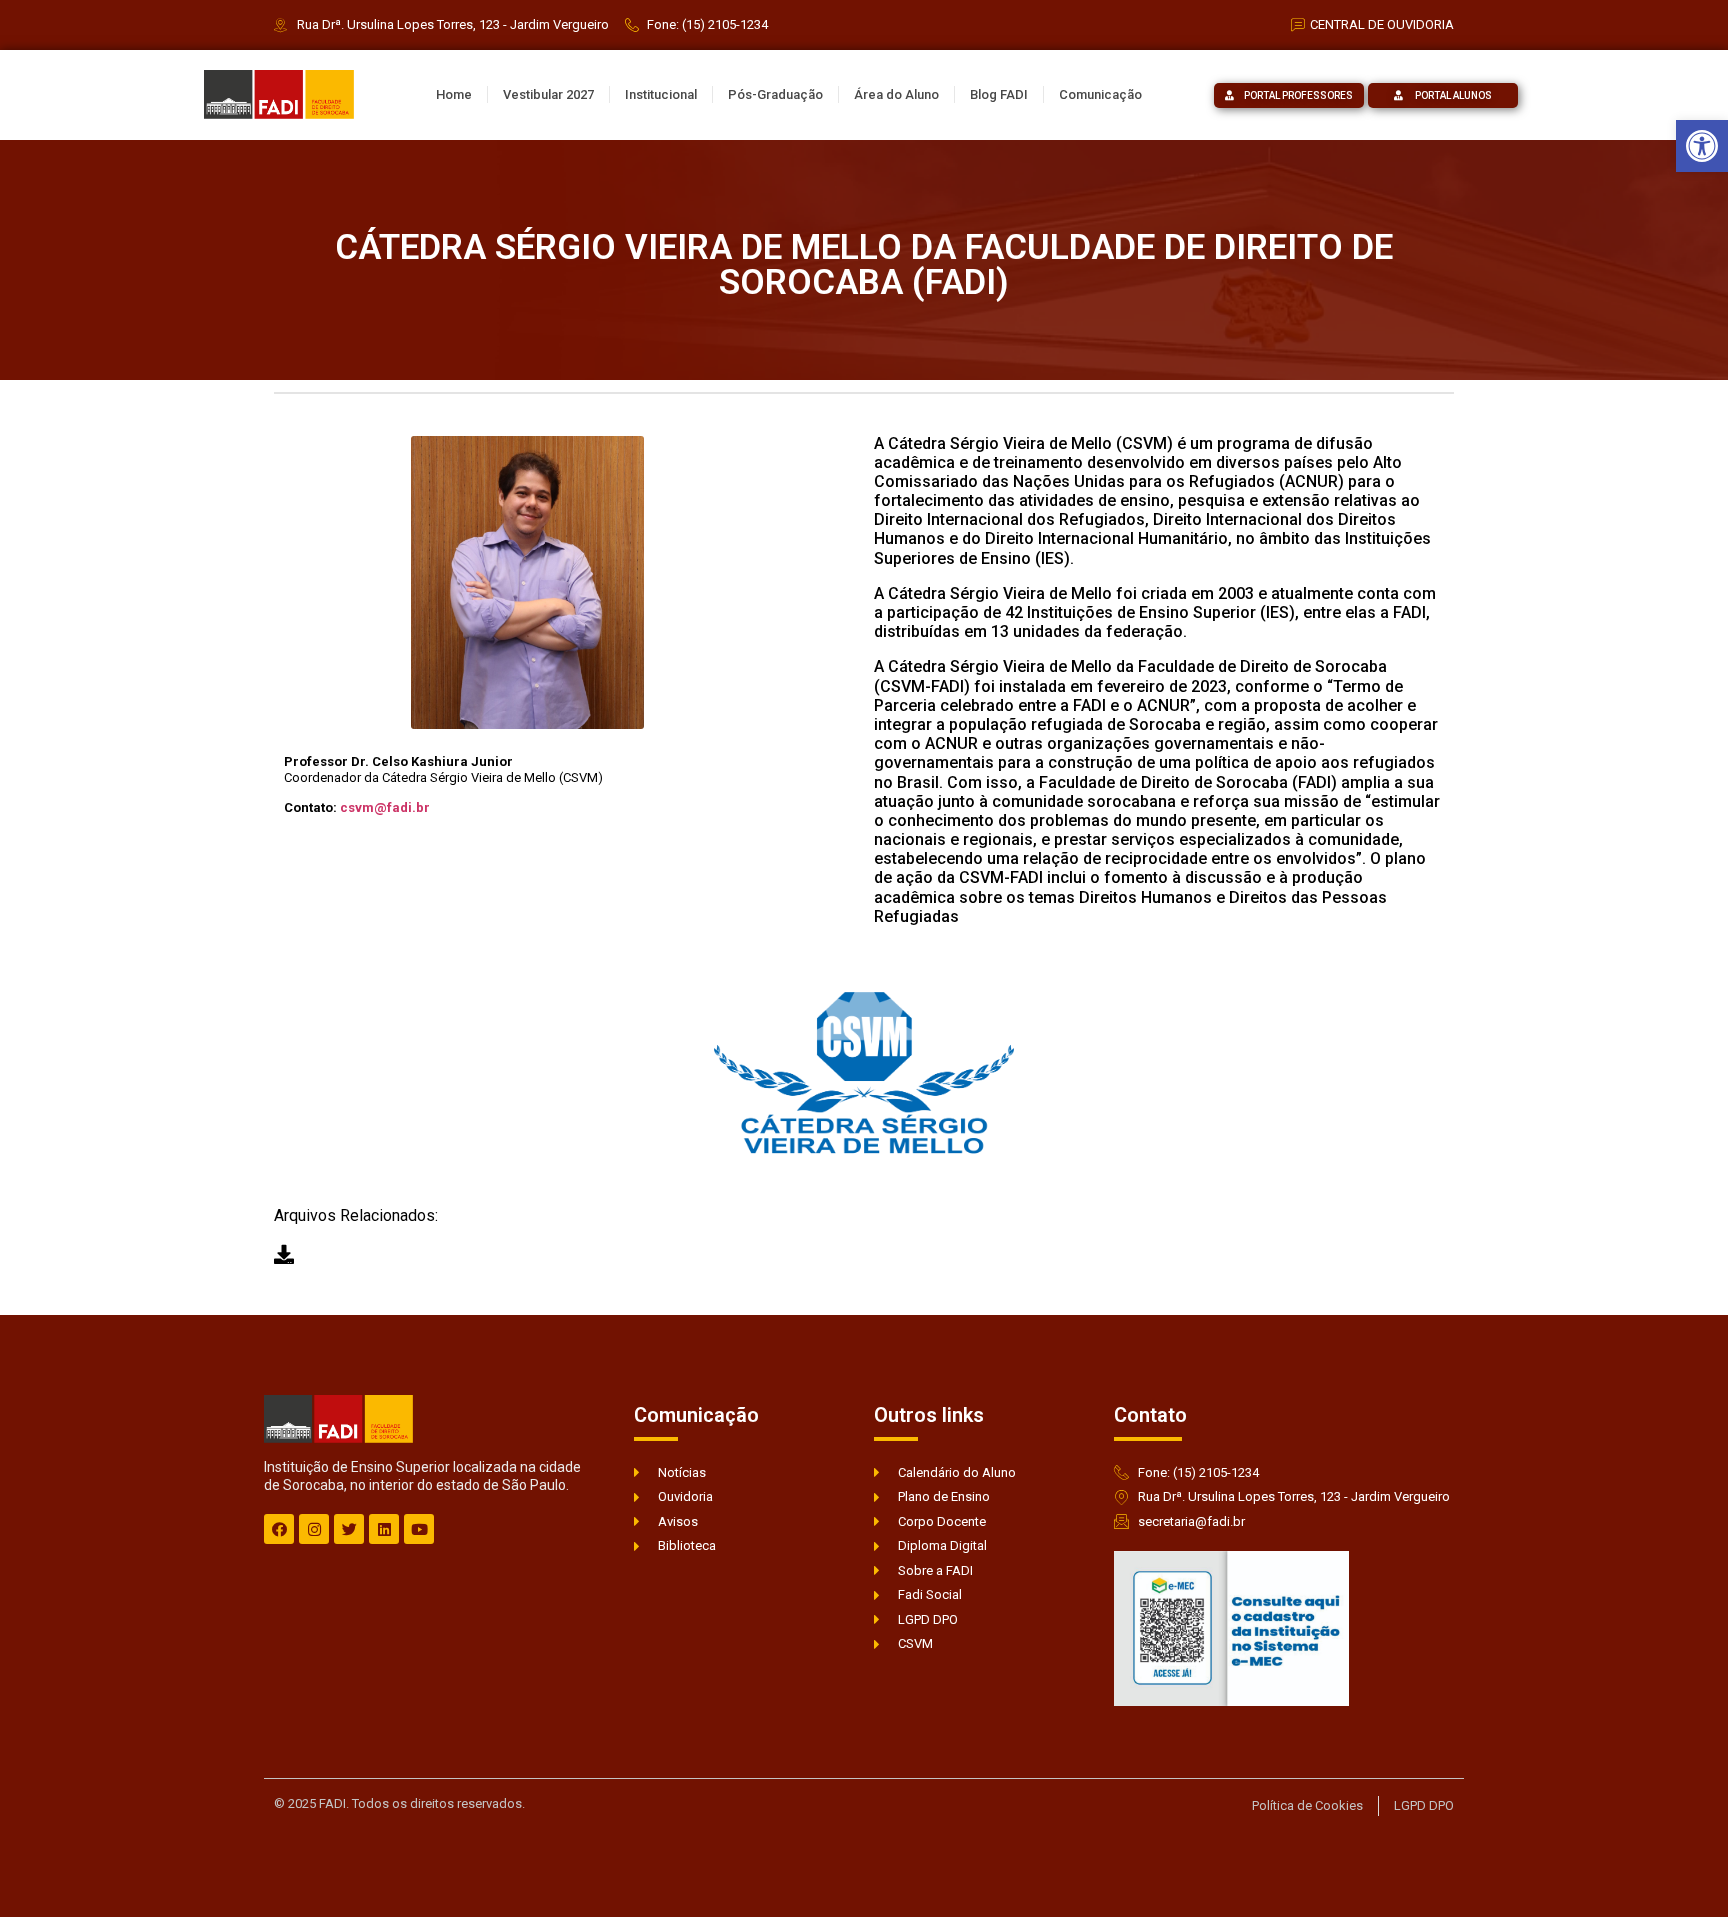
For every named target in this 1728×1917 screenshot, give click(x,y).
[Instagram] (314, 1529)
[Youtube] (419, 1529)
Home (454, 94)
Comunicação (1100, 94)
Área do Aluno (896, 94)
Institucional (661, 94)
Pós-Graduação (775, 94)
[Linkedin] (384, 1529)
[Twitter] (349, 1529)
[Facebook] (279, 1529)
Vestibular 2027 (548, 94)
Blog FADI (999, 94)
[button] (1702, 146)
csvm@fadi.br (385, 807)
